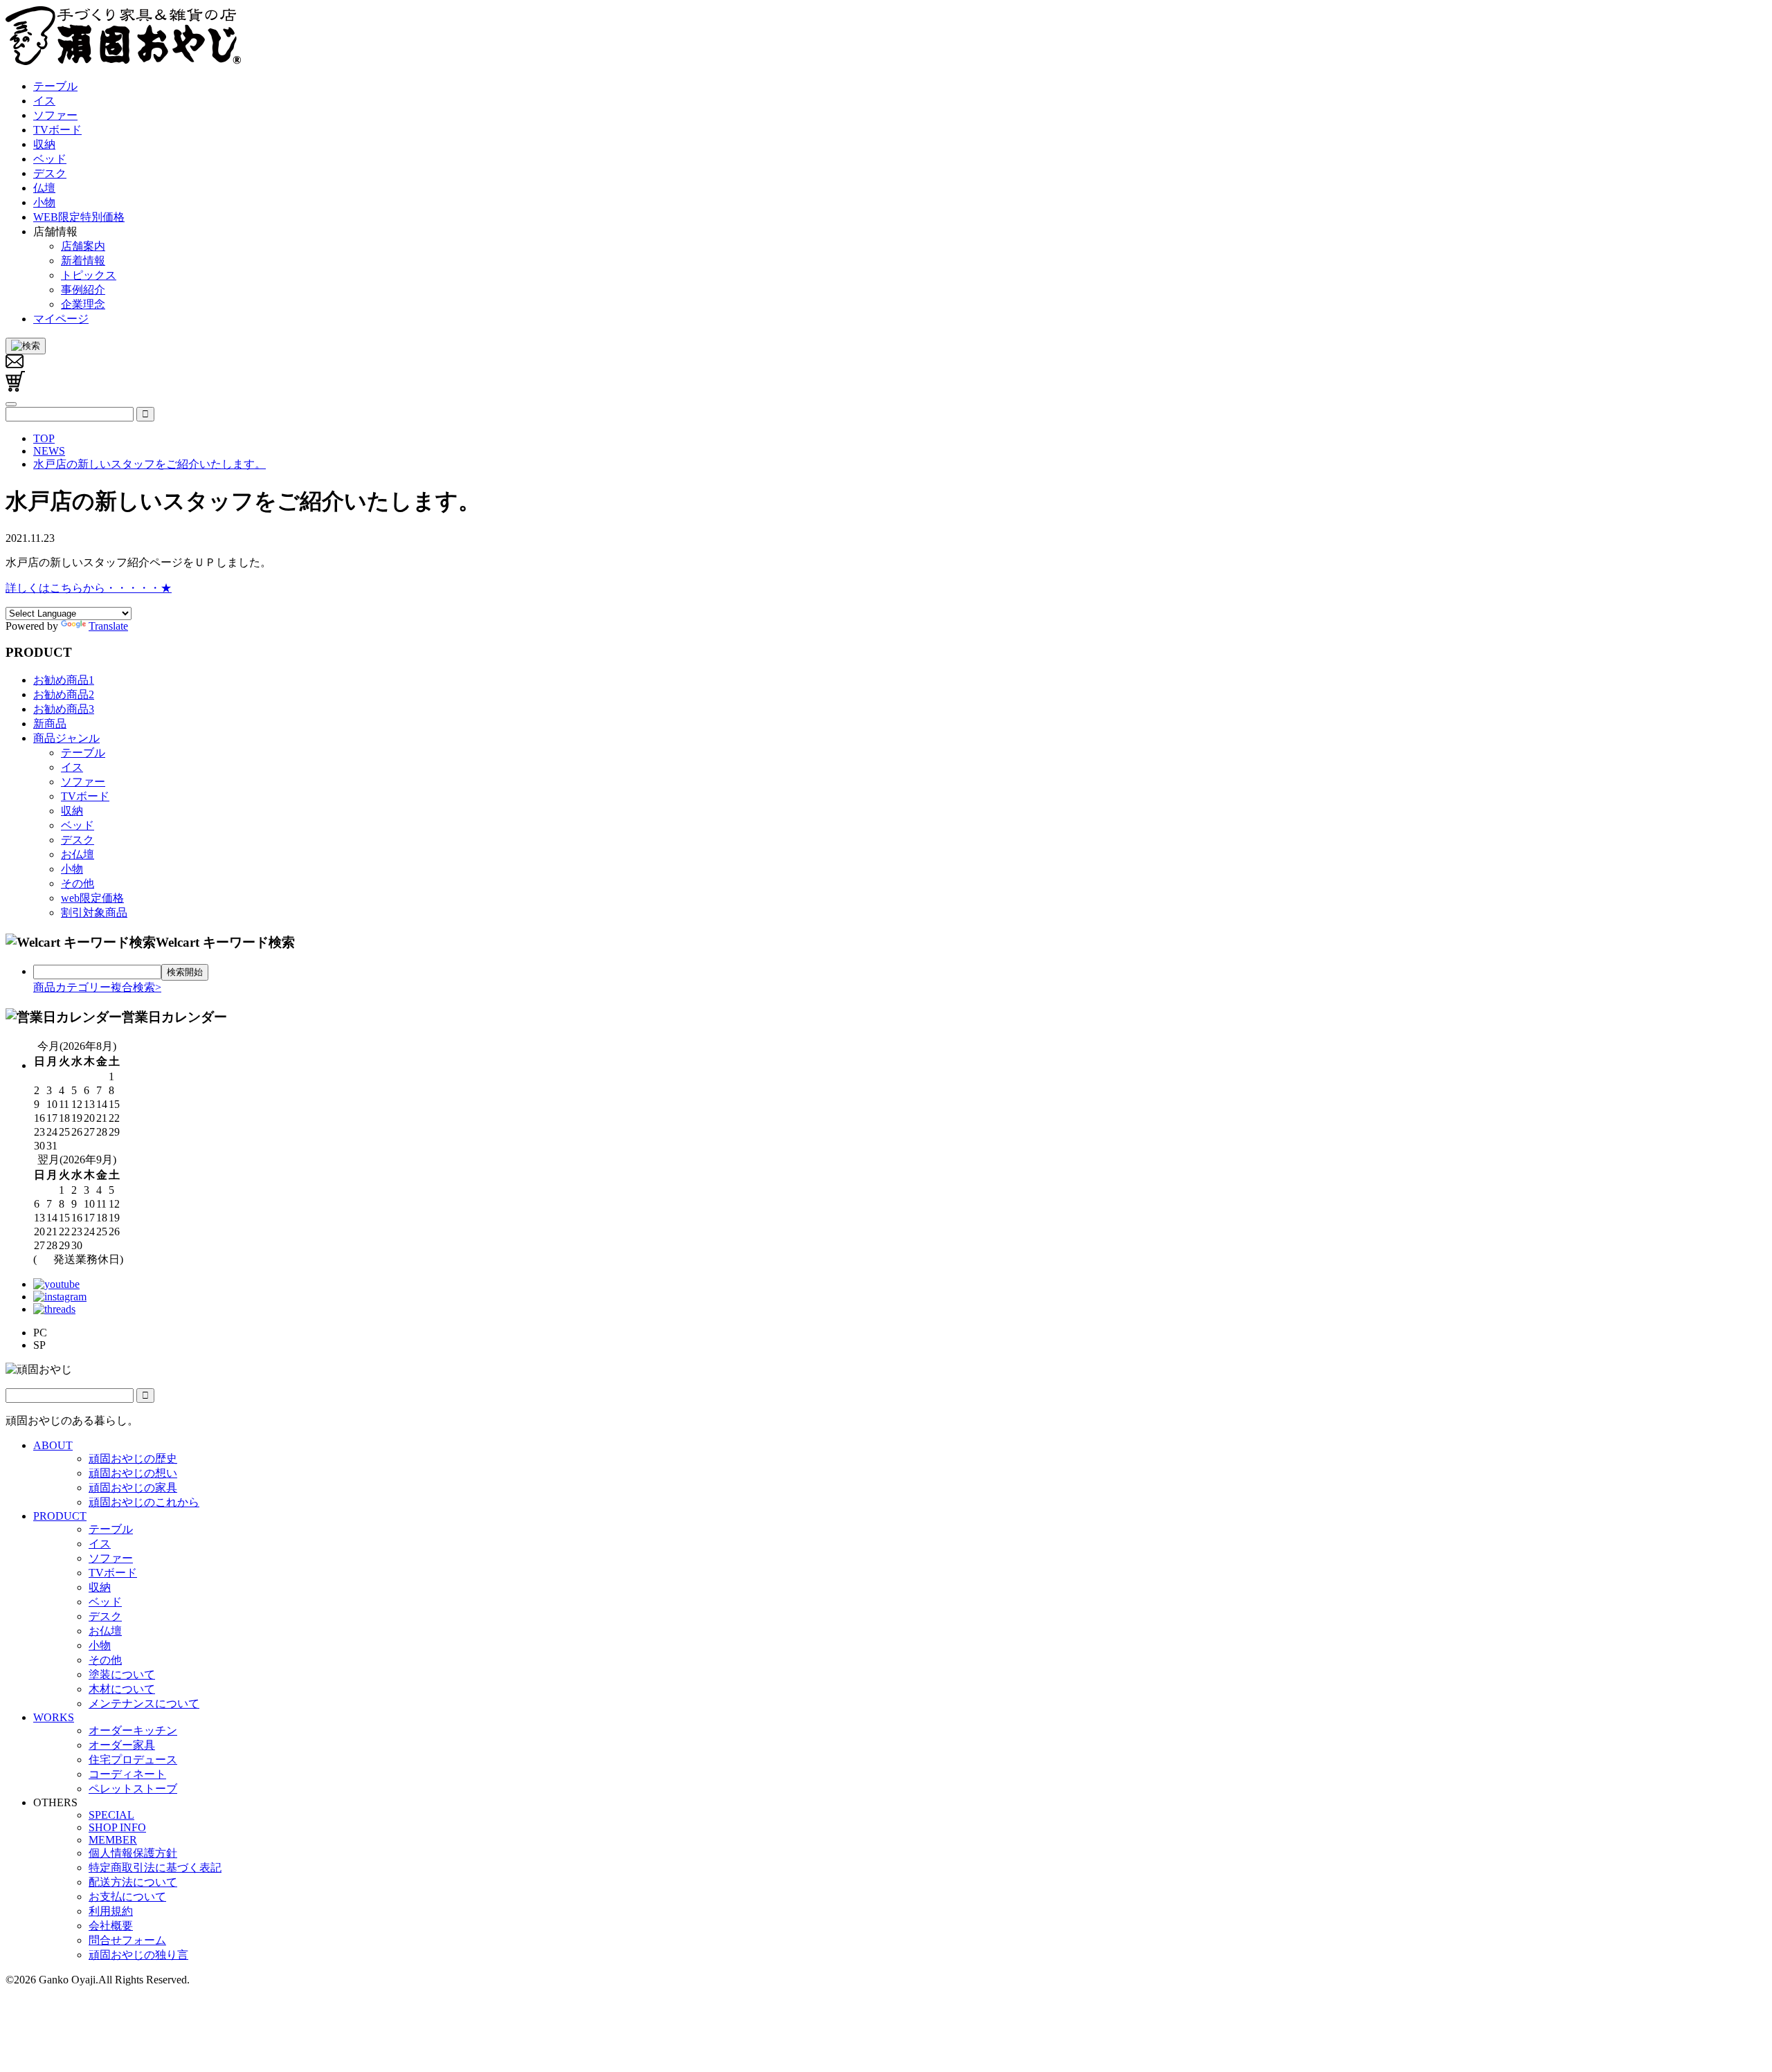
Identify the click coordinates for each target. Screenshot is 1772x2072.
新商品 (50, 724)
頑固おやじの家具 (133, 1488)
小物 (72, 869)
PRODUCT (60, 1516)
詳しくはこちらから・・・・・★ (89, 588)
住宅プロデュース (133, 1760)
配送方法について (133, 1882)
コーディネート (127, 1774)
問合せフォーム (127, 1940)
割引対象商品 (94, 912)
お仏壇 (78, 854)
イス (72, 767)
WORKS (54, 1717)
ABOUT (53, 1445)
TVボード (85, 796)
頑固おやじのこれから (144, 1502)
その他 (78, 883)
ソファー (83, 782)
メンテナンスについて (144, 1703)
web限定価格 (92, 898)
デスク (78, 840)
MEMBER (113, 1840)
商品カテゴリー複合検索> (97, 987)
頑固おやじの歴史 (133, 1458)
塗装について (122, 1674)
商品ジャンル (66, 738)
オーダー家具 (122, 1745)
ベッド (78, 825)
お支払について (127, 1897)
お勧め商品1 (64, 680)
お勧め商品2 (64, 694)
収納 (72, 811)
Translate (108, 626)
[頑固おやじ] (124, 62)
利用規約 (111, 1911)
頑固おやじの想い (133, 1473)
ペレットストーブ (133, 1789)
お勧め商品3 (64, 709)
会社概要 (111, 1926)
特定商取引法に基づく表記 (155, 1867)
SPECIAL (111, 1815)
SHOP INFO (117, 1827)
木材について (122, 1689)
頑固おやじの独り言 (138, 1955)
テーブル (83, 753)
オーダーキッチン (133, 1730)
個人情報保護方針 (133, 1853)
